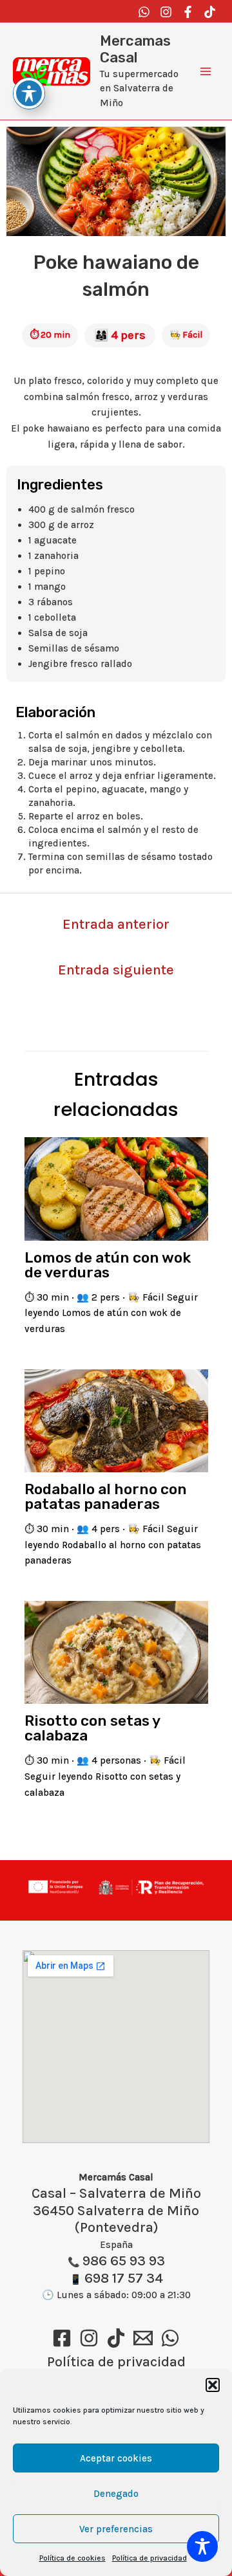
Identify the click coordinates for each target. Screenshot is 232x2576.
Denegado (116, 2494)
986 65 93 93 (124, 2261)
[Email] (143, 2338)
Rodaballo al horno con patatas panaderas (106, 1496)
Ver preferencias (116, 2529)
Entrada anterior (116, 924)
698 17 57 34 (124, 2278)
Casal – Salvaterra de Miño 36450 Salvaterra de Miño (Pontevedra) (116, 2211)
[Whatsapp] (144, 12)
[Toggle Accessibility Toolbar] (202, 2546)
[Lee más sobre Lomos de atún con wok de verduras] (116, 1188)
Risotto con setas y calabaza (92, 1728)
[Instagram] (166, 12)
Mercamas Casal (135, 49)
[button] (213, 2385)
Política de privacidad (150, 2558)
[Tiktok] (210, 12)
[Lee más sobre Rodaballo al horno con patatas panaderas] (116, 1420)
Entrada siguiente (116, 970)
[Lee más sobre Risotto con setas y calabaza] (116, 1651)
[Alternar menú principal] (206, 72)
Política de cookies (72, 2558)
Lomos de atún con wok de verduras (108, 1265)
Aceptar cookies (116, 2458)
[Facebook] (188, 12)
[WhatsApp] (170, 2338)
